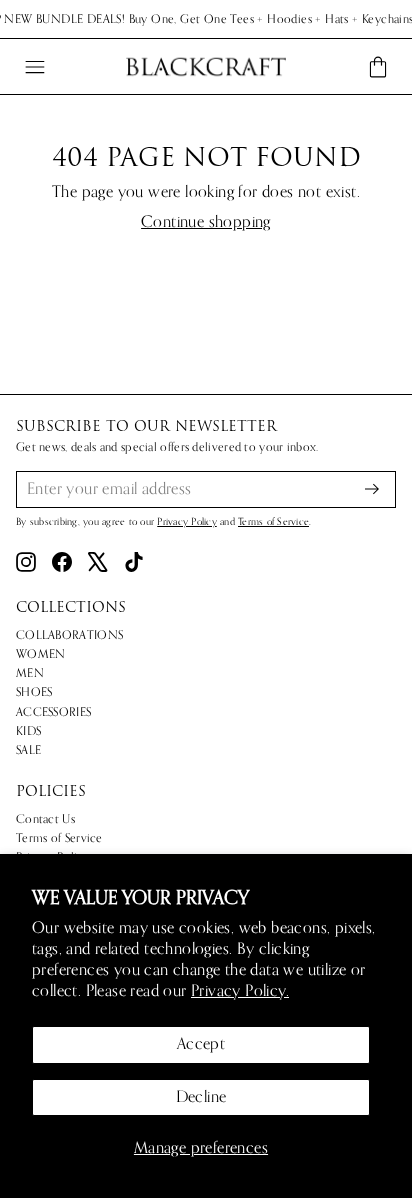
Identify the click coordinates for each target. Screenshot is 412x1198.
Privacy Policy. (240, 991)
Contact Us (45, 819)
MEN (30, 673)
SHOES (34, 692)
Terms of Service (273, 522)
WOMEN (41, 654)
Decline (201, 1097)
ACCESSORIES (53, 712)
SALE (28, 750)
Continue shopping (206, 222)
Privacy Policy (187, 522)
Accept (201, 1044)
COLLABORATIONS (69, 635)
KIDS (28, 731)
